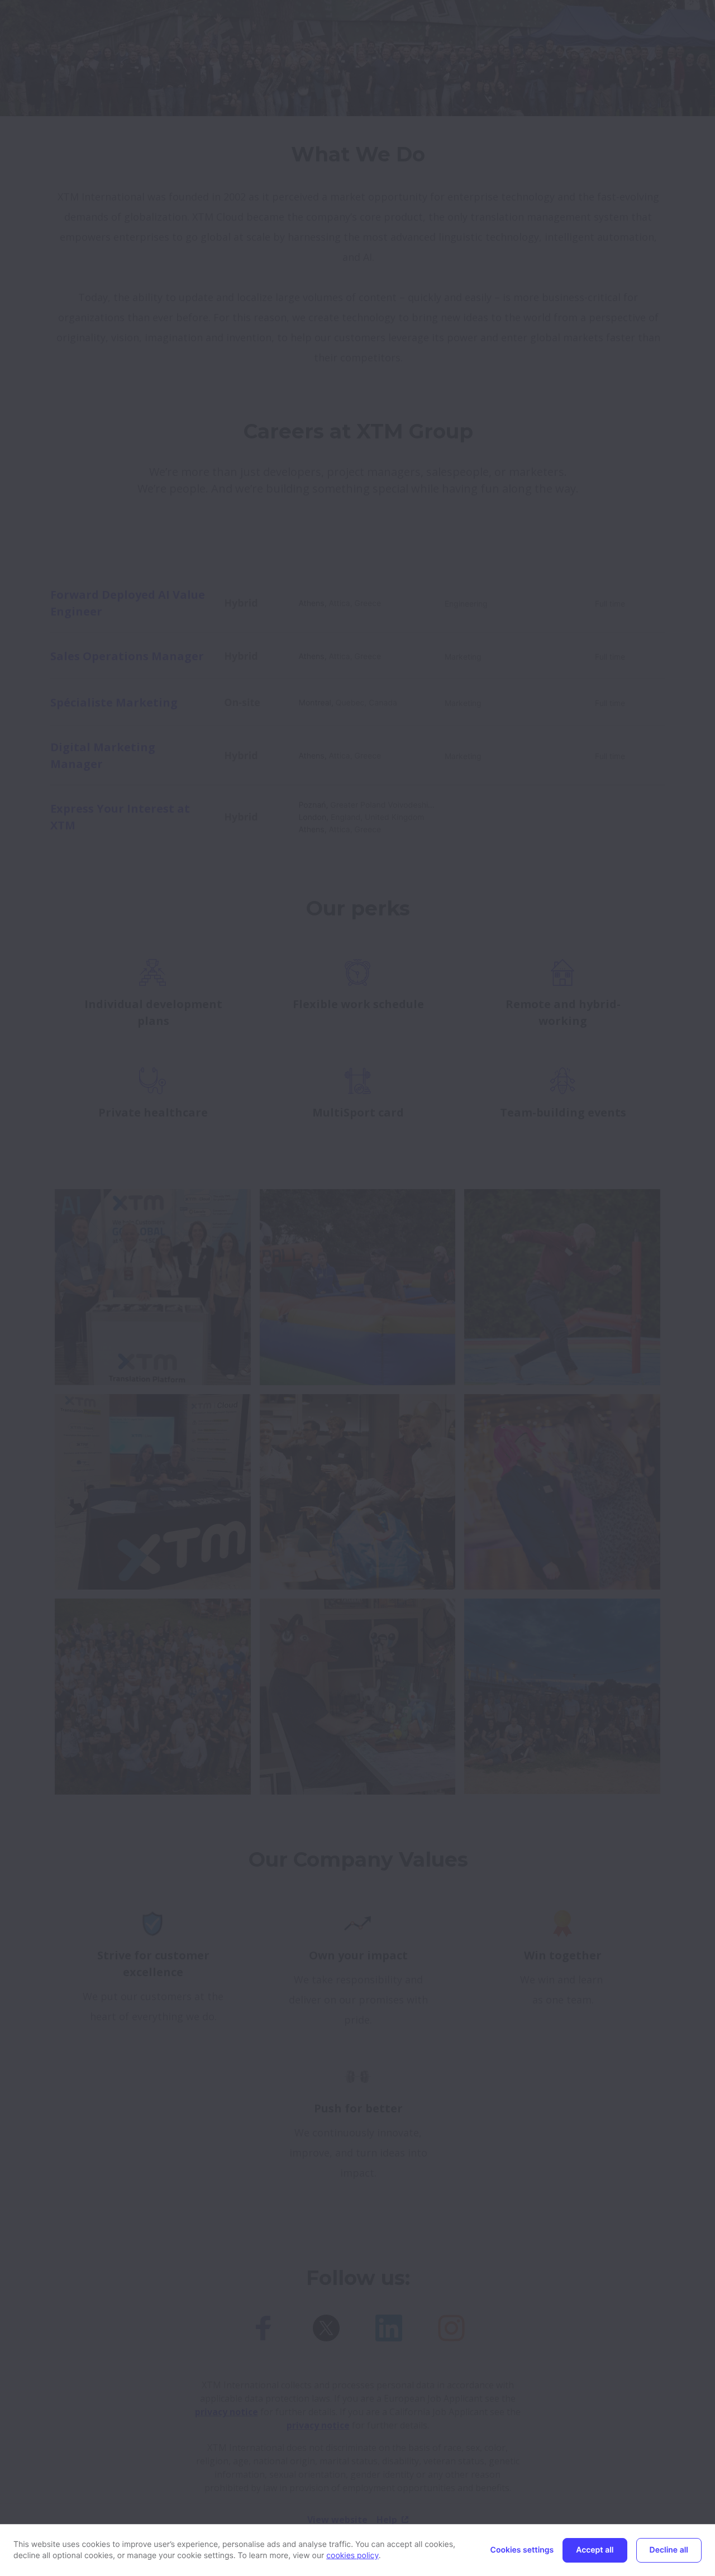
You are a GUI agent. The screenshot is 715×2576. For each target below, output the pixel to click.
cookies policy (352, 2556)
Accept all (595, 2550)
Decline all (669, 2550)
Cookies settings (522, 2550)
